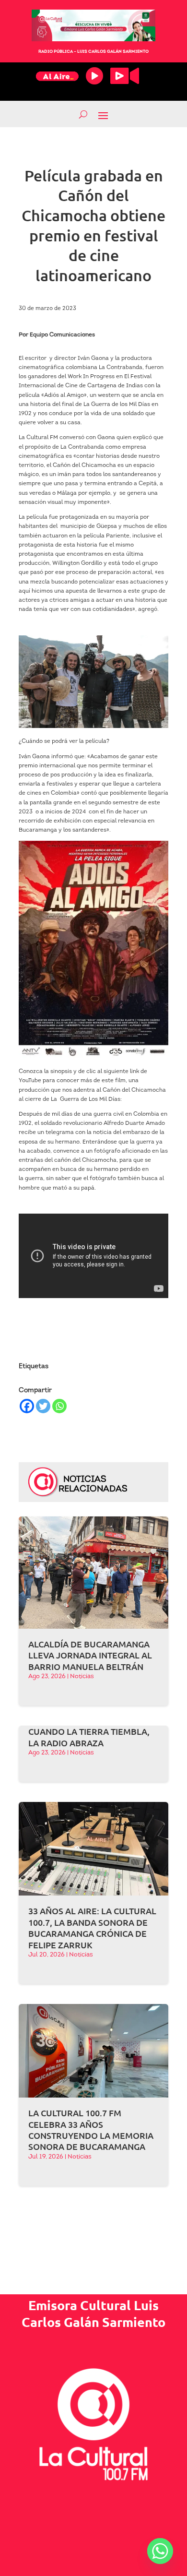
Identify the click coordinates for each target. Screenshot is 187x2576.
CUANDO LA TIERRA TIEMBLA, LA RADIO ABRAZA (89, 1737)
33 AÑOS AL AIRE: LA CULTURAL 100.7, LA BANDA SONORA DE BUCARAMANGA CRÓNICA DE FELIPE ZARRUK (92, 1927)
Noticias (82, 1676)
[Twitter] (43, 1406)
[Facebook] (27, 1406)
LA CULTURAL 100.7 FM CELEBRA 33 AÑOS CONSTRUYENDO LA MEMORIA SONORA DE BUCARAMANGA (91, 2129)
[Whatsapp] (59, 1406)
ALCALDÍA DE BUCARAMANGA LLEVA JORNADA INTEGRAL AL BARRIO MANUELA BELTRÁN (90, 1655)
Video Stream (125, 76)
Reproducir (94, 76)
